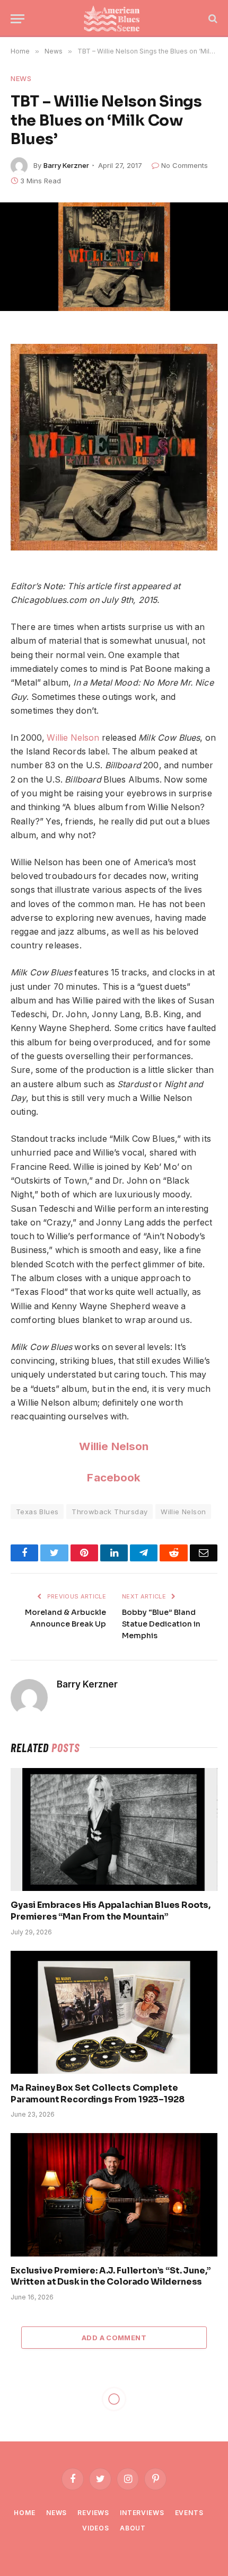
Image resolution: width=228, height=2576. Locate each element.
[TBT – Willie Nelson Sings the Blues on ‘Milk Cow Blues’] (114, 257)
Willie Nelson (73, 738)
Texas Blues (37, 1512)
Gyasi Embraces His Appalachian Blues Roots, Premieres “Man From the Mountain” (111, 1911)
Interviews (142, 2513)
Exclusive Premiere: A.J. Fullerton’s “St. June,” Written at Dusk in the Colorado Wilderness (111, 2276)
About (133, 2528)
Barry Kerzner (66, 165)
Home (24, 2513)
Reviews (93, 2513)
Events (189, 2513)
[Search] (212, 19)
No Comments (185, 165)
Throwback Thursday (109, 1512)
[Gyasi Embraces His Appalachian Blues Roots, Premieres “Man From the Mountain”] (114, 1829)
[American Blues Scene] (114, 19)
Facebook (114, 1477)
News (21, 78)
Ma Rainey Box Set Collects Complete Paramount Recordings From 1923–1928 (97, 2094)
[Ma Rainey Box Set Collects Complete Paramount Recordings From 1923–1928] (114, 2012)
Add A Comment (114, 2338)
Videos (96, 2528)
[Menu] (17, 19)
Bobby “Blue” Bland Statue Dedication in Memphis (161, 1624)
